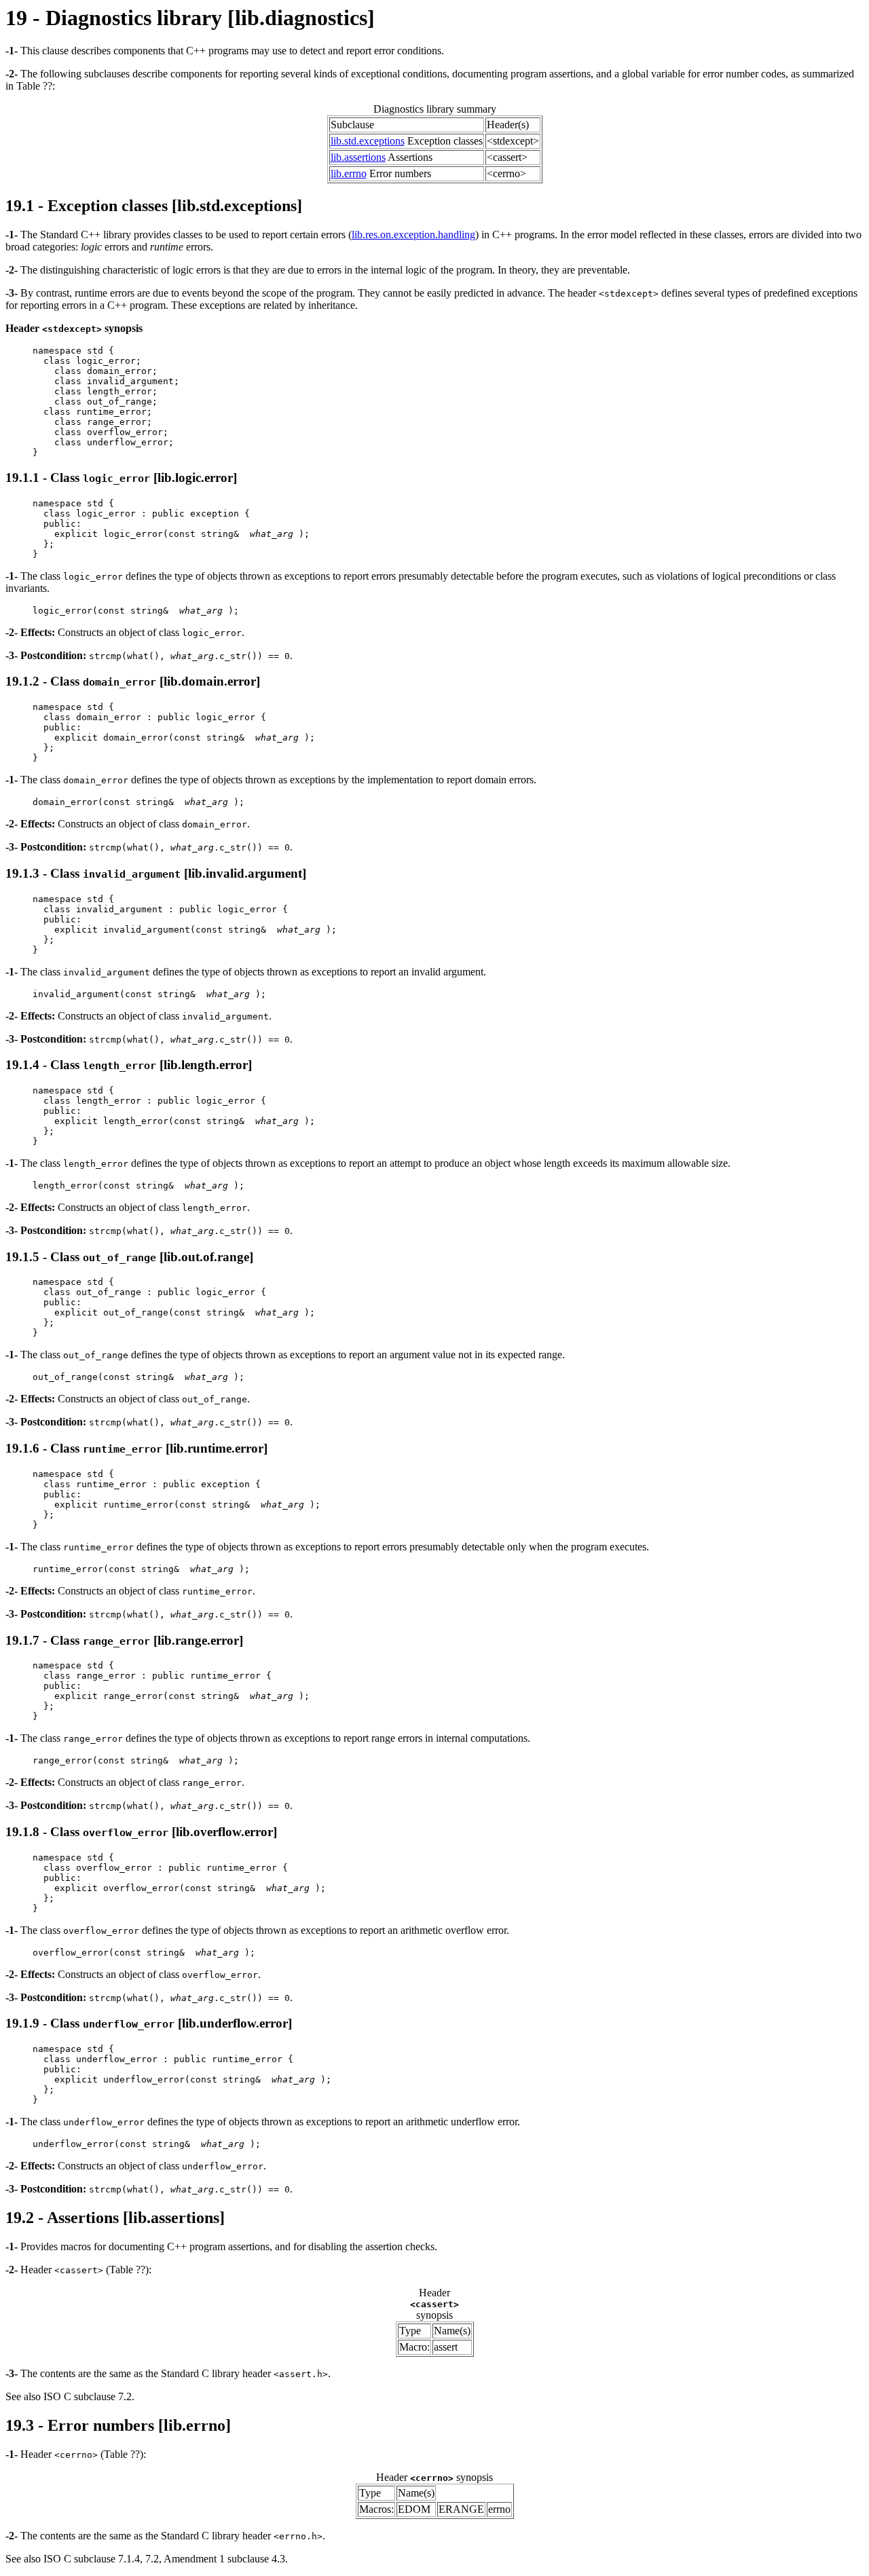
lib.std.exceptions (368, 141)
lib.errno (349, 173)
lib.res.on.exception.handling (413, 235)
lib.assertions (358, 157)
